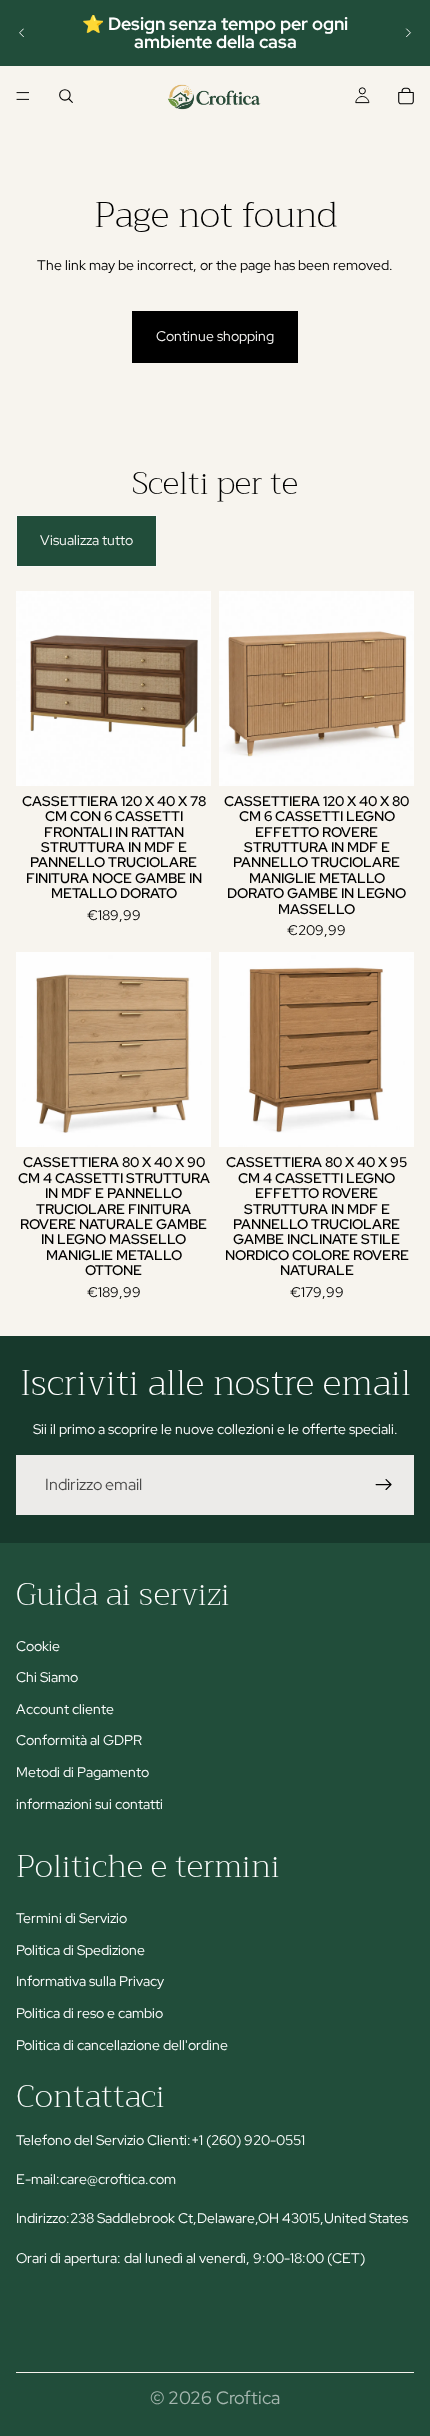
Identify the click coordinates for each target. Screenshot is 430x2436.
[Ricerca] (66, 96)
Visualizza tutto (86, 540)
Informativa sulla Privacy (90, 1982)
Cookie (38, 1646)
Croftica (248, 2397)
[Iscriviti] (384, 1485)
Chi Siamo (47, 1677)
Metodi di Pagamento (82, 1772)
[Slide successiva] (408, 33)
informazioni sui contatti (89, 1804)
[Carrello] (406, 96)
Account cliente (65, 1709)
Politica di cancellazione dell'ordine (122, 2045)
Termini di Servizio (71, 1918)
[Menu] (23, 96)
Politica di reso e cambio (89, 2013)
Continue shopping (215, 336)
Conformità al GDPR (79, 1740)
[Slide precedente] (22, 33)
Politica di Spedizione (80, 1950)
